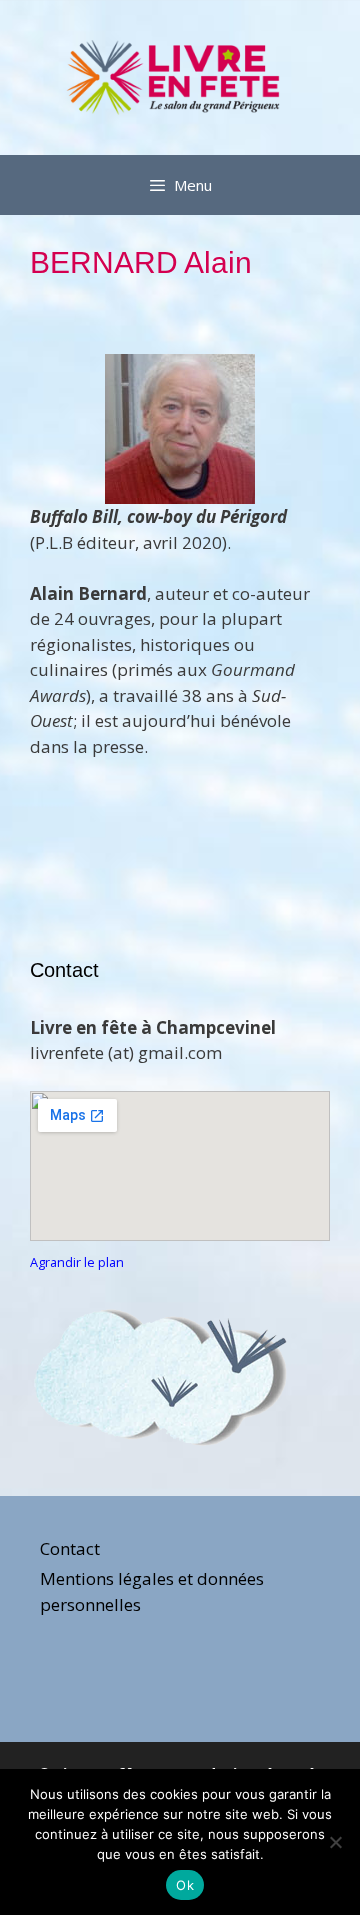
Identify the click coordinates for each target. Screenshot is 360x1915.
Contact (70, 1548)
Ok (185, 1885)
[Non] (335, 1842)
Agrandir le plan (77, 1262)
